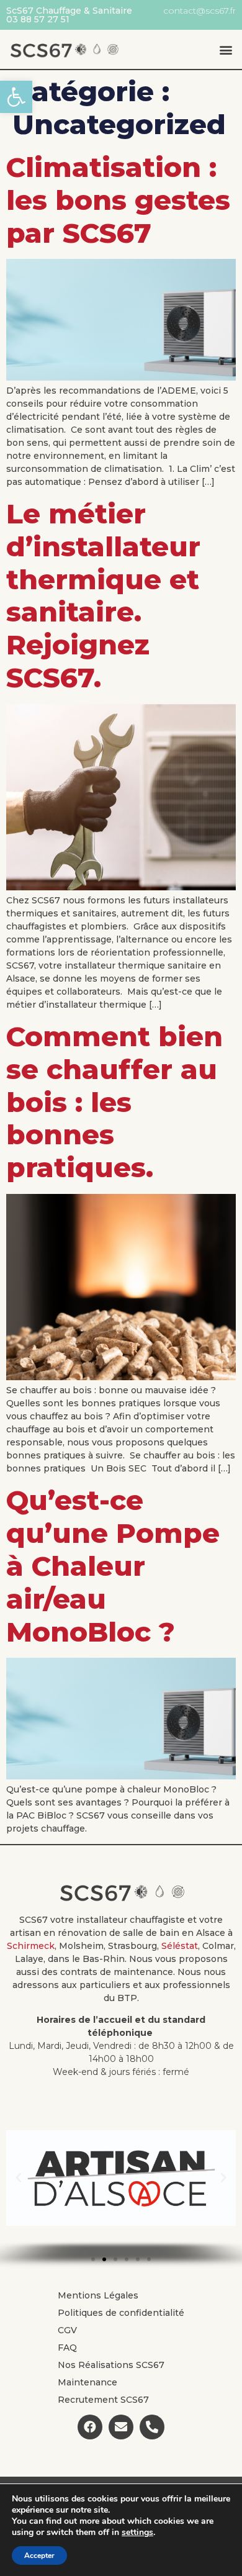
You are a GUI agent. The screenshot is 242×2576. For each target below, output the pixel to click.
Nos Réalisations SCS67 (111, 2365)
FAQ (67, 2348)
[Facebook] (90, 2427)
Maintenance (87, 2382)
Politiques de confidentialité (121, 2313)
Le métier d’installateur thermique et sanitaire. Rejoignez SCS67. (103, 595)
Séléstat (180, 1946)
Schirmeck (31, 1946)
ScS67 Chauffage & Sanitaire (69, 11)
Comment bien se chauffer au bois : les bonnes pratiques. (114, 1102)
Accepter (39, 2556)
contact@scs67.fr (199, 11)
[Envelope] (121, 2427)
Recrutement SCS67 (103, 2400)
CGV (67, 2330)
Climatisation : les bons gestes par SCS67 (118, 200)
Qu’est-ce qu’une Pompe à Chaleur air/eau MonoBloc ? (113, 1566)
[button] (16, 97)
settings (137, 2533)
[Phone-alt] (152, 2427)
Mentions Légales (98, 2295)
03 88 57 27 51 (38, 19)
